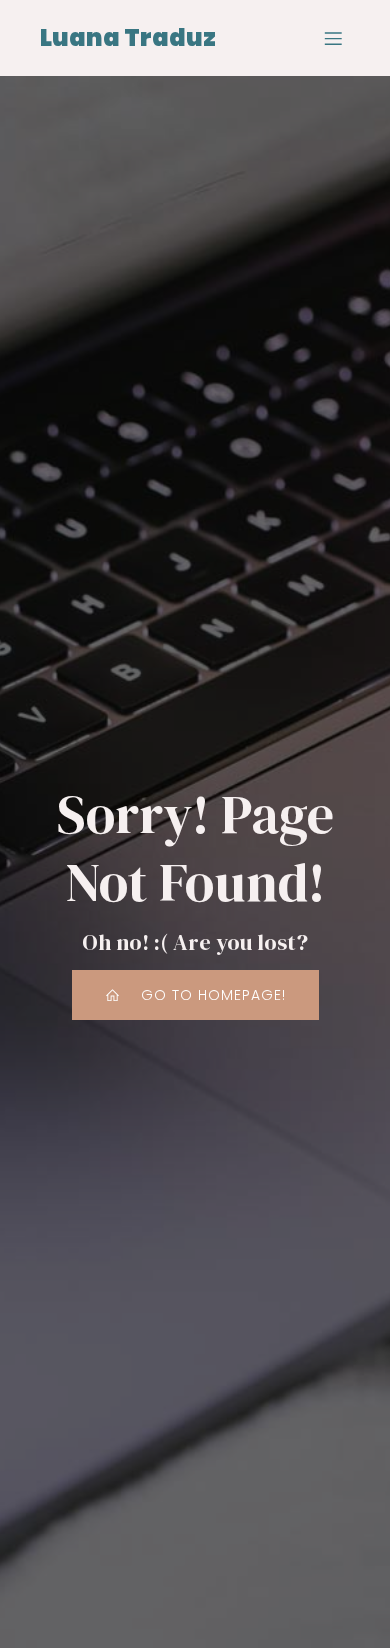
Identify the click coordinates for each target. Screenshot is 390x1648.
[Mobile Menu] (333, 38)
